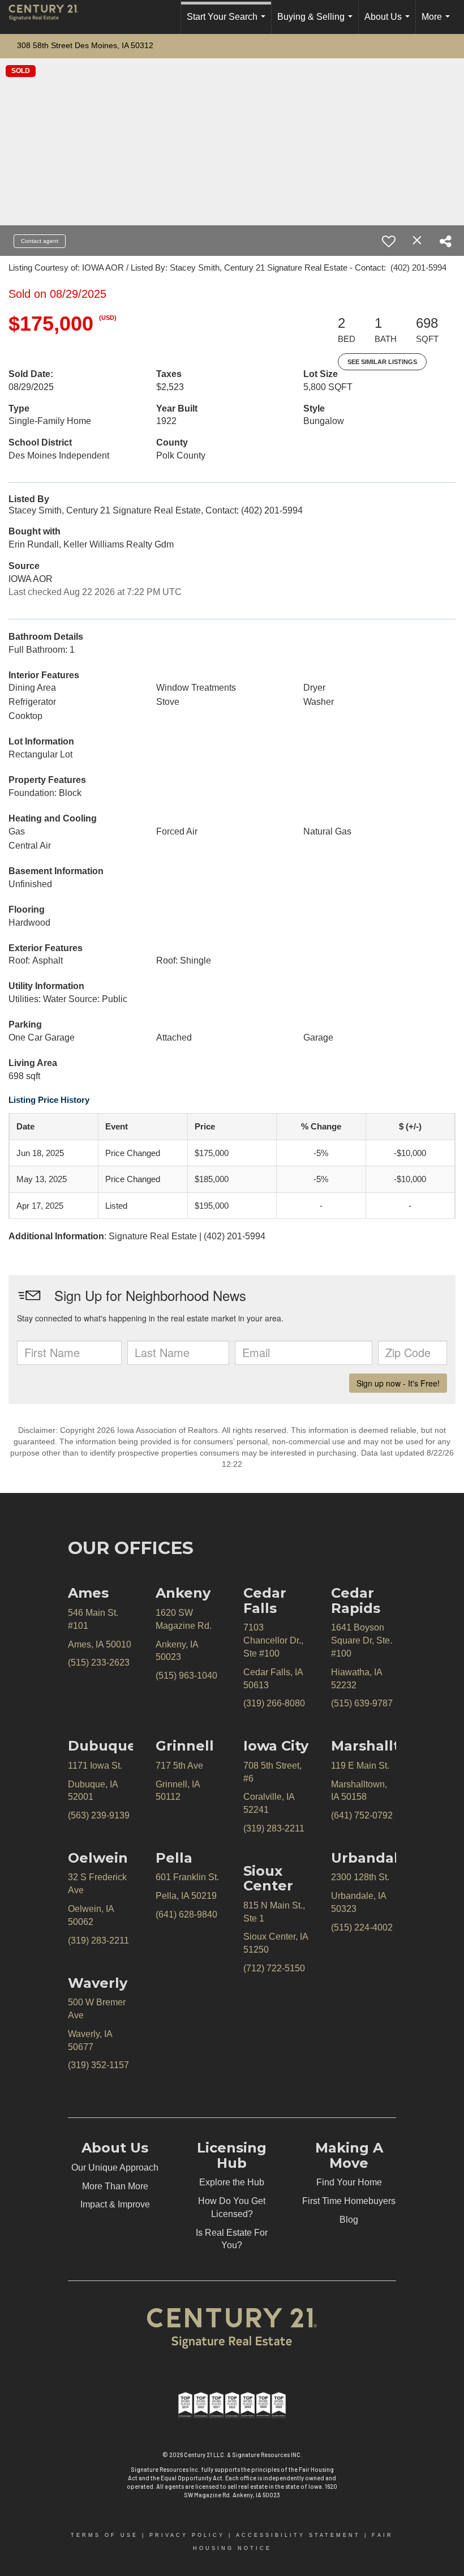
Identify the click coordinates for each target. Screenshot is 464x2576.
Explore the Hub (232, 2182)
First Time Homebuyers (349, 2201)
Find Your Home (349, 2182)
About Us (389, 23)
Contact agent (40, 241)
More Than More (115, 2186)
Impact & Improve (115, 2204)
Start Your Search (228, 23)
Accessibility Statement (298, 2535)
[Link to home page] (49, 17)
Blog (349, 2220)
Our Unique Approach (115, 2168)
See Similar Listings (382, 362)
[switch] (389, 241)
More (438, 23)
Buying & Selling (317, 23)
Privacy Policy (187, 2535)
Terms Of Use (104, 2535)
